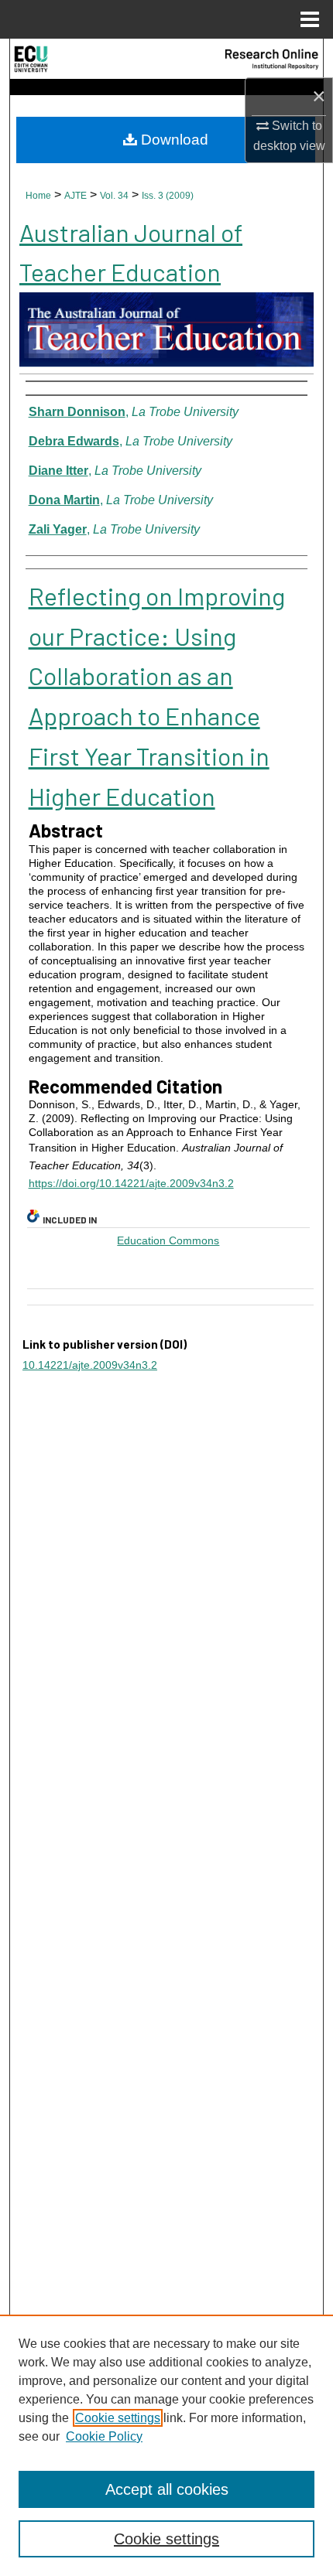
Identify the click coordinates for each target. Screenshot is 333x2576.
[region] (166, 2445)
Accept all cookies (167, 2489)
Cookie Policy (104, 2436)
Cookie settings (118, 2418)
